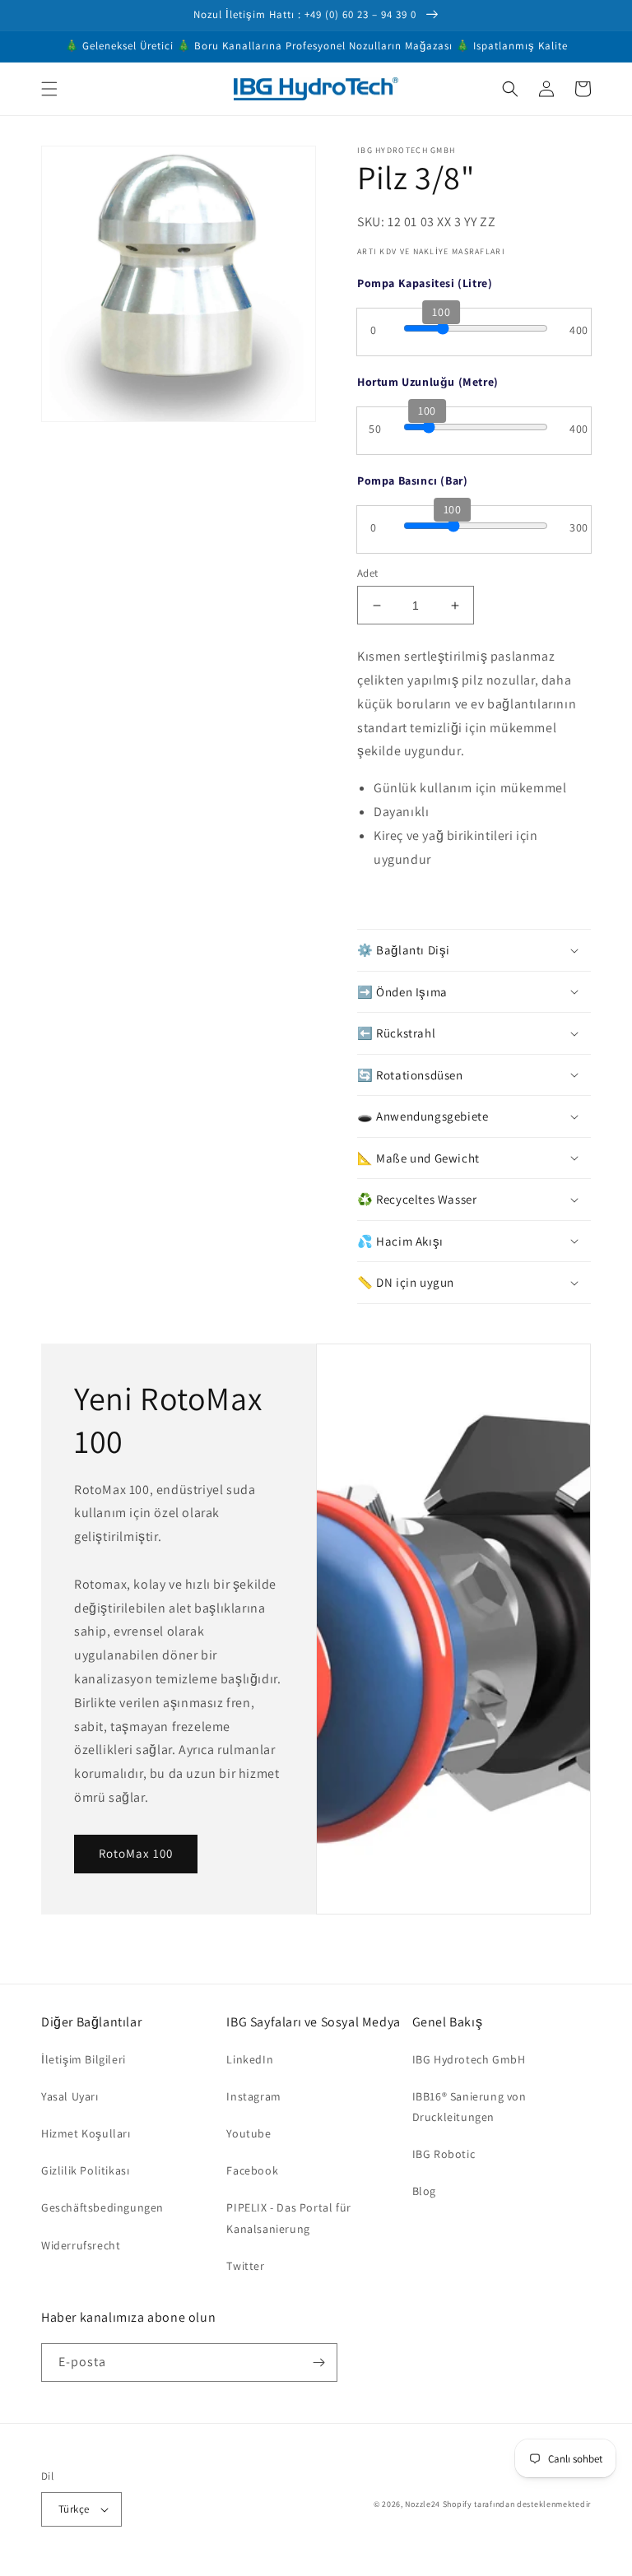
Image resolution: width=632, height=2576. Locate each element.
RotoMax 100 (136, 1853)
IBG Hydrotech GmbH (469, 2059)
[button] (49, 89)
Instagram (253, 2096)
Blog (424, 2191)
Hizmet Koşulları (86, 2133)
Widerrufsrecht (81, 2245)
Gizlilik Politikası (85, 2170)
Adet (368, 573)
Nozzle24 (423, 2504)
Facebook (252, 2170)
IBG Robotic (444, 2154)
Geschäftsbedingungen (102, 2207)
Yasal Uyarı (70, 2096)
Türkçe (74, 2509)
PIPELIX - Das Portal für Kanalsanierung (288, 2218)
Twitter (245, 2266)
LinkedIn (250, 2059)
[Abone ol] (318, 2362)
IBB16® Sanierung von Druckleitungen (469, 2107)
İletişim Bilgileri (84, 2059)
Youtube (249, 2133)
